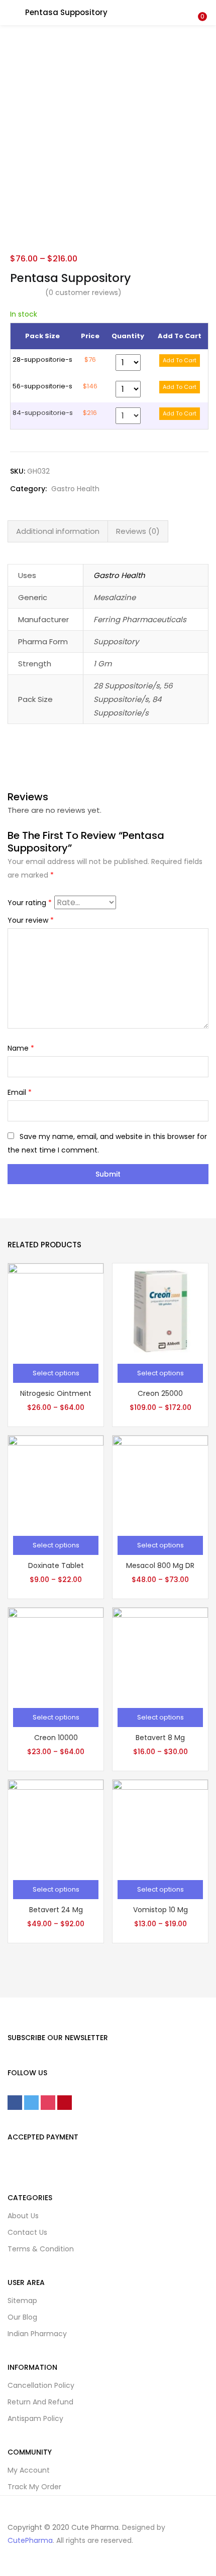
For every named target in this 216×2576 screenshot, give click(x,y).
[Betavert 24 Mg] (56, 1826)
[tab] (58, 531)
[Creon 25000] (160, 1310)
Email (20, 1092)
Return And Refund (40, 2402)
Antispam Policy (35, 2418)
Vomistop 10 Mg (160, 1910)
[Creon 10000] (56, 1654)
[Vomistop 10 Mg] (160, 1826)
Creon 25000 (160, 1393)
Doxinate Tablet (56, 1565)
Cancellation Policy (41, 2385)
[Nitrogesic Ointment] (56, 1310)
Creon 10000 (56, 1738)
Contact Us (27, 2232)
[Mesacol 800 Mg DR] (160, 1482)
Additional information (58, 531)
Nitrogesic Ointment (56, 1393)
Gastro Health (75, 489)
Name (21, 1048)
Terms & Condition (41, 2249)
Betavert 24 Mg (56, 1910)
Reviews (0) (138, 531)
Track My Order (34, 2487)
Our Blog (22, 2317)
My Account (29, 2470)
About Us (23, 2216)
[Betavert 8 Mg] (160, 1654)
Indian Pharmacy (37, 2334)
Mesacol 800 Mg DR (160, 1565)
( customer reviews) (83, 293)
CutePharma (30, 2540)
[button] (201, 7)
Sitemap (22, 2301)
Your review (31, 920)
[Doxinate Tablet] (56, 1482)
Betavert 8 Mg (160, 1738)
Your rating (30, 903)
